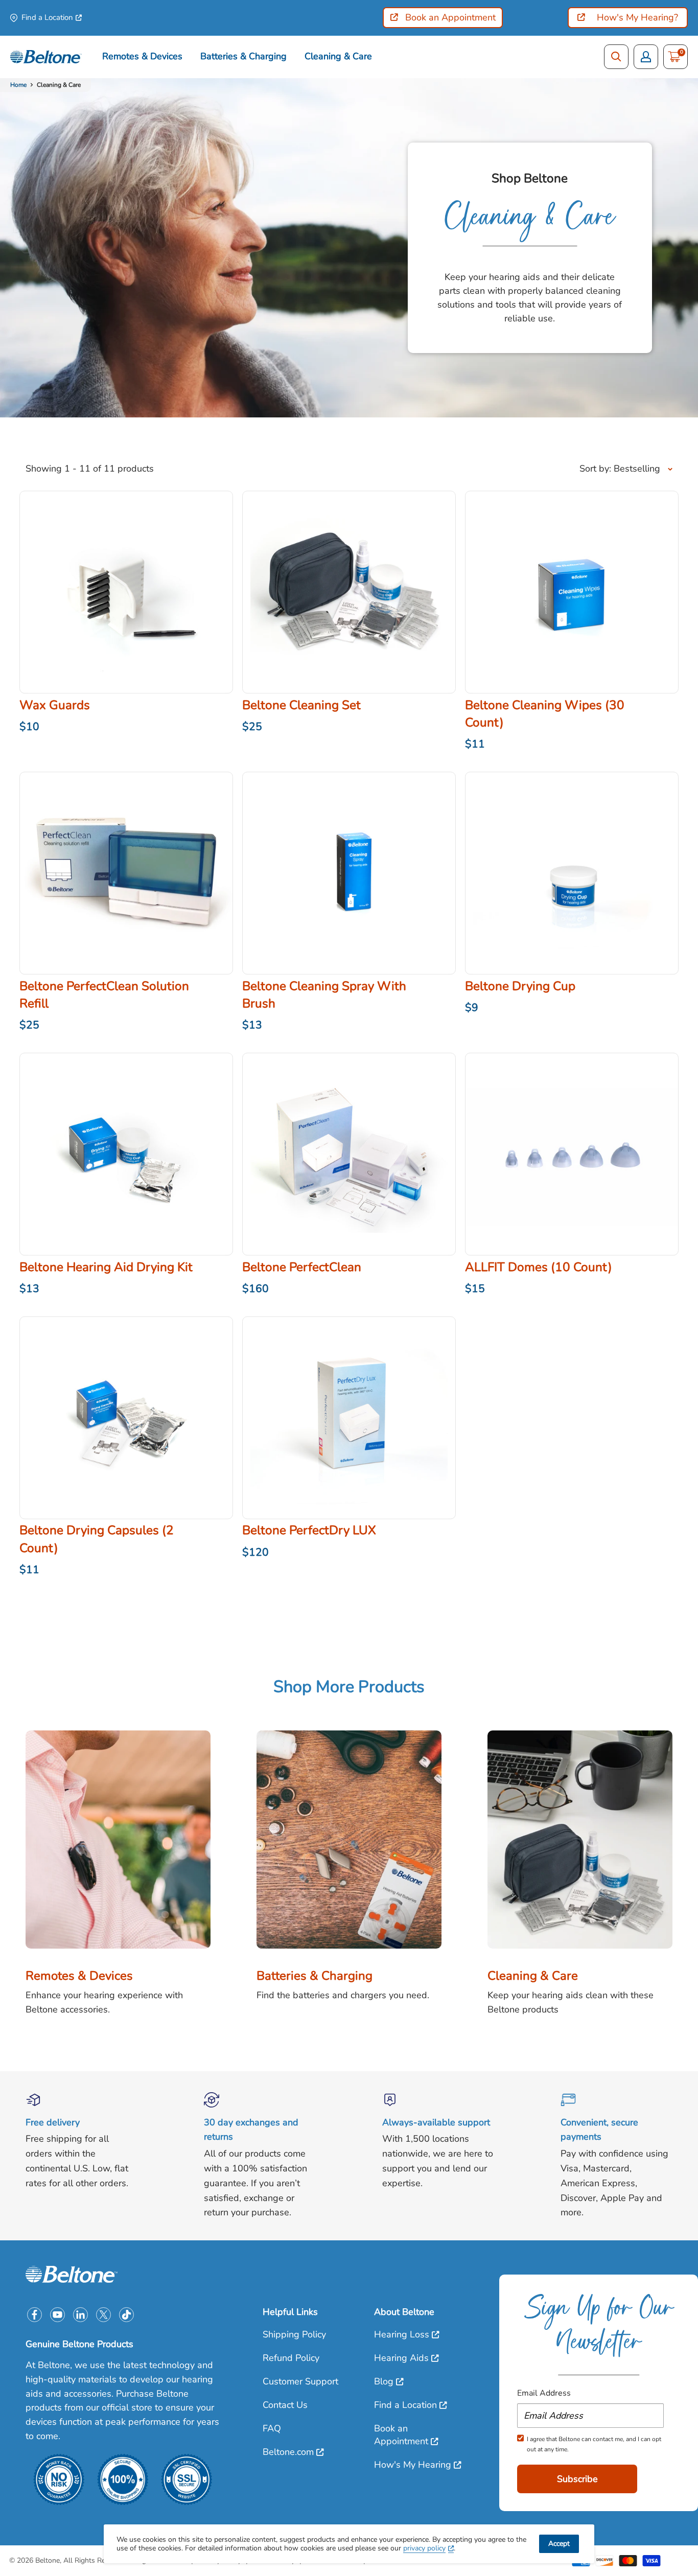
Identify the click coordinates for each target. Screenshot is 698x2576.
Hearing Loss (402, 2334)
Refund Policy (291, 2358)
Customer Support (300, 2381)
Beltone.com (288, 2452)
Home (18, 85)
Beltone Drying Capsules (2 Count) (97, 1539)
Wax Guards (55, 705)
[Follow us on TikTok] (126, 2315)
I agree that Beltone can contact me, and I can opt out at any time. (594, 2444)
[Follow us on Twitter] (103, 2315)
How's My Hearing (413, 2465)
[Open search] (616, 57)
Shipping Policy (294, 2334)
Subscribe (577, 2479)
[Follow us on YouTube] (57, 2315)
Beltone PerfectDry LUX (309, 1530)
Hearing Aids (401, 2358)
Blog (384, 2381)
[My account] (646, 57)
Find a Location (47, 17)
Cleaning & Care (338, 56)
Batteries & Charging (243, 56)
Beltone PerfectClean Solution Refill (104, 995)
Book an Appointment (401, 2435)
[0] (674, 57)
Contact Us (285, 2405)
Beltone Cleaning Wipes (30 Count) (545, 714)
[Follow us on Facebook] (34, 2315)
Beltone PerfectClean (302, 1267)
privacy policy (424, 2548)
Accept (559, 2544)
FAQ (272, 2428)
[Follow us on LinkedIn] (80, 2315)
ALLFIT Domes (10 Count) (539, 1267)
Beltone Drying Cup (520, 986)
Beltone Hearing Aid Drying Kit (106, 1267)
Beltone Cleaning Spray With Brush (324, 995)
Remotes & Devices (142, 56)
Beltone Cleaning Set (301, 705)
